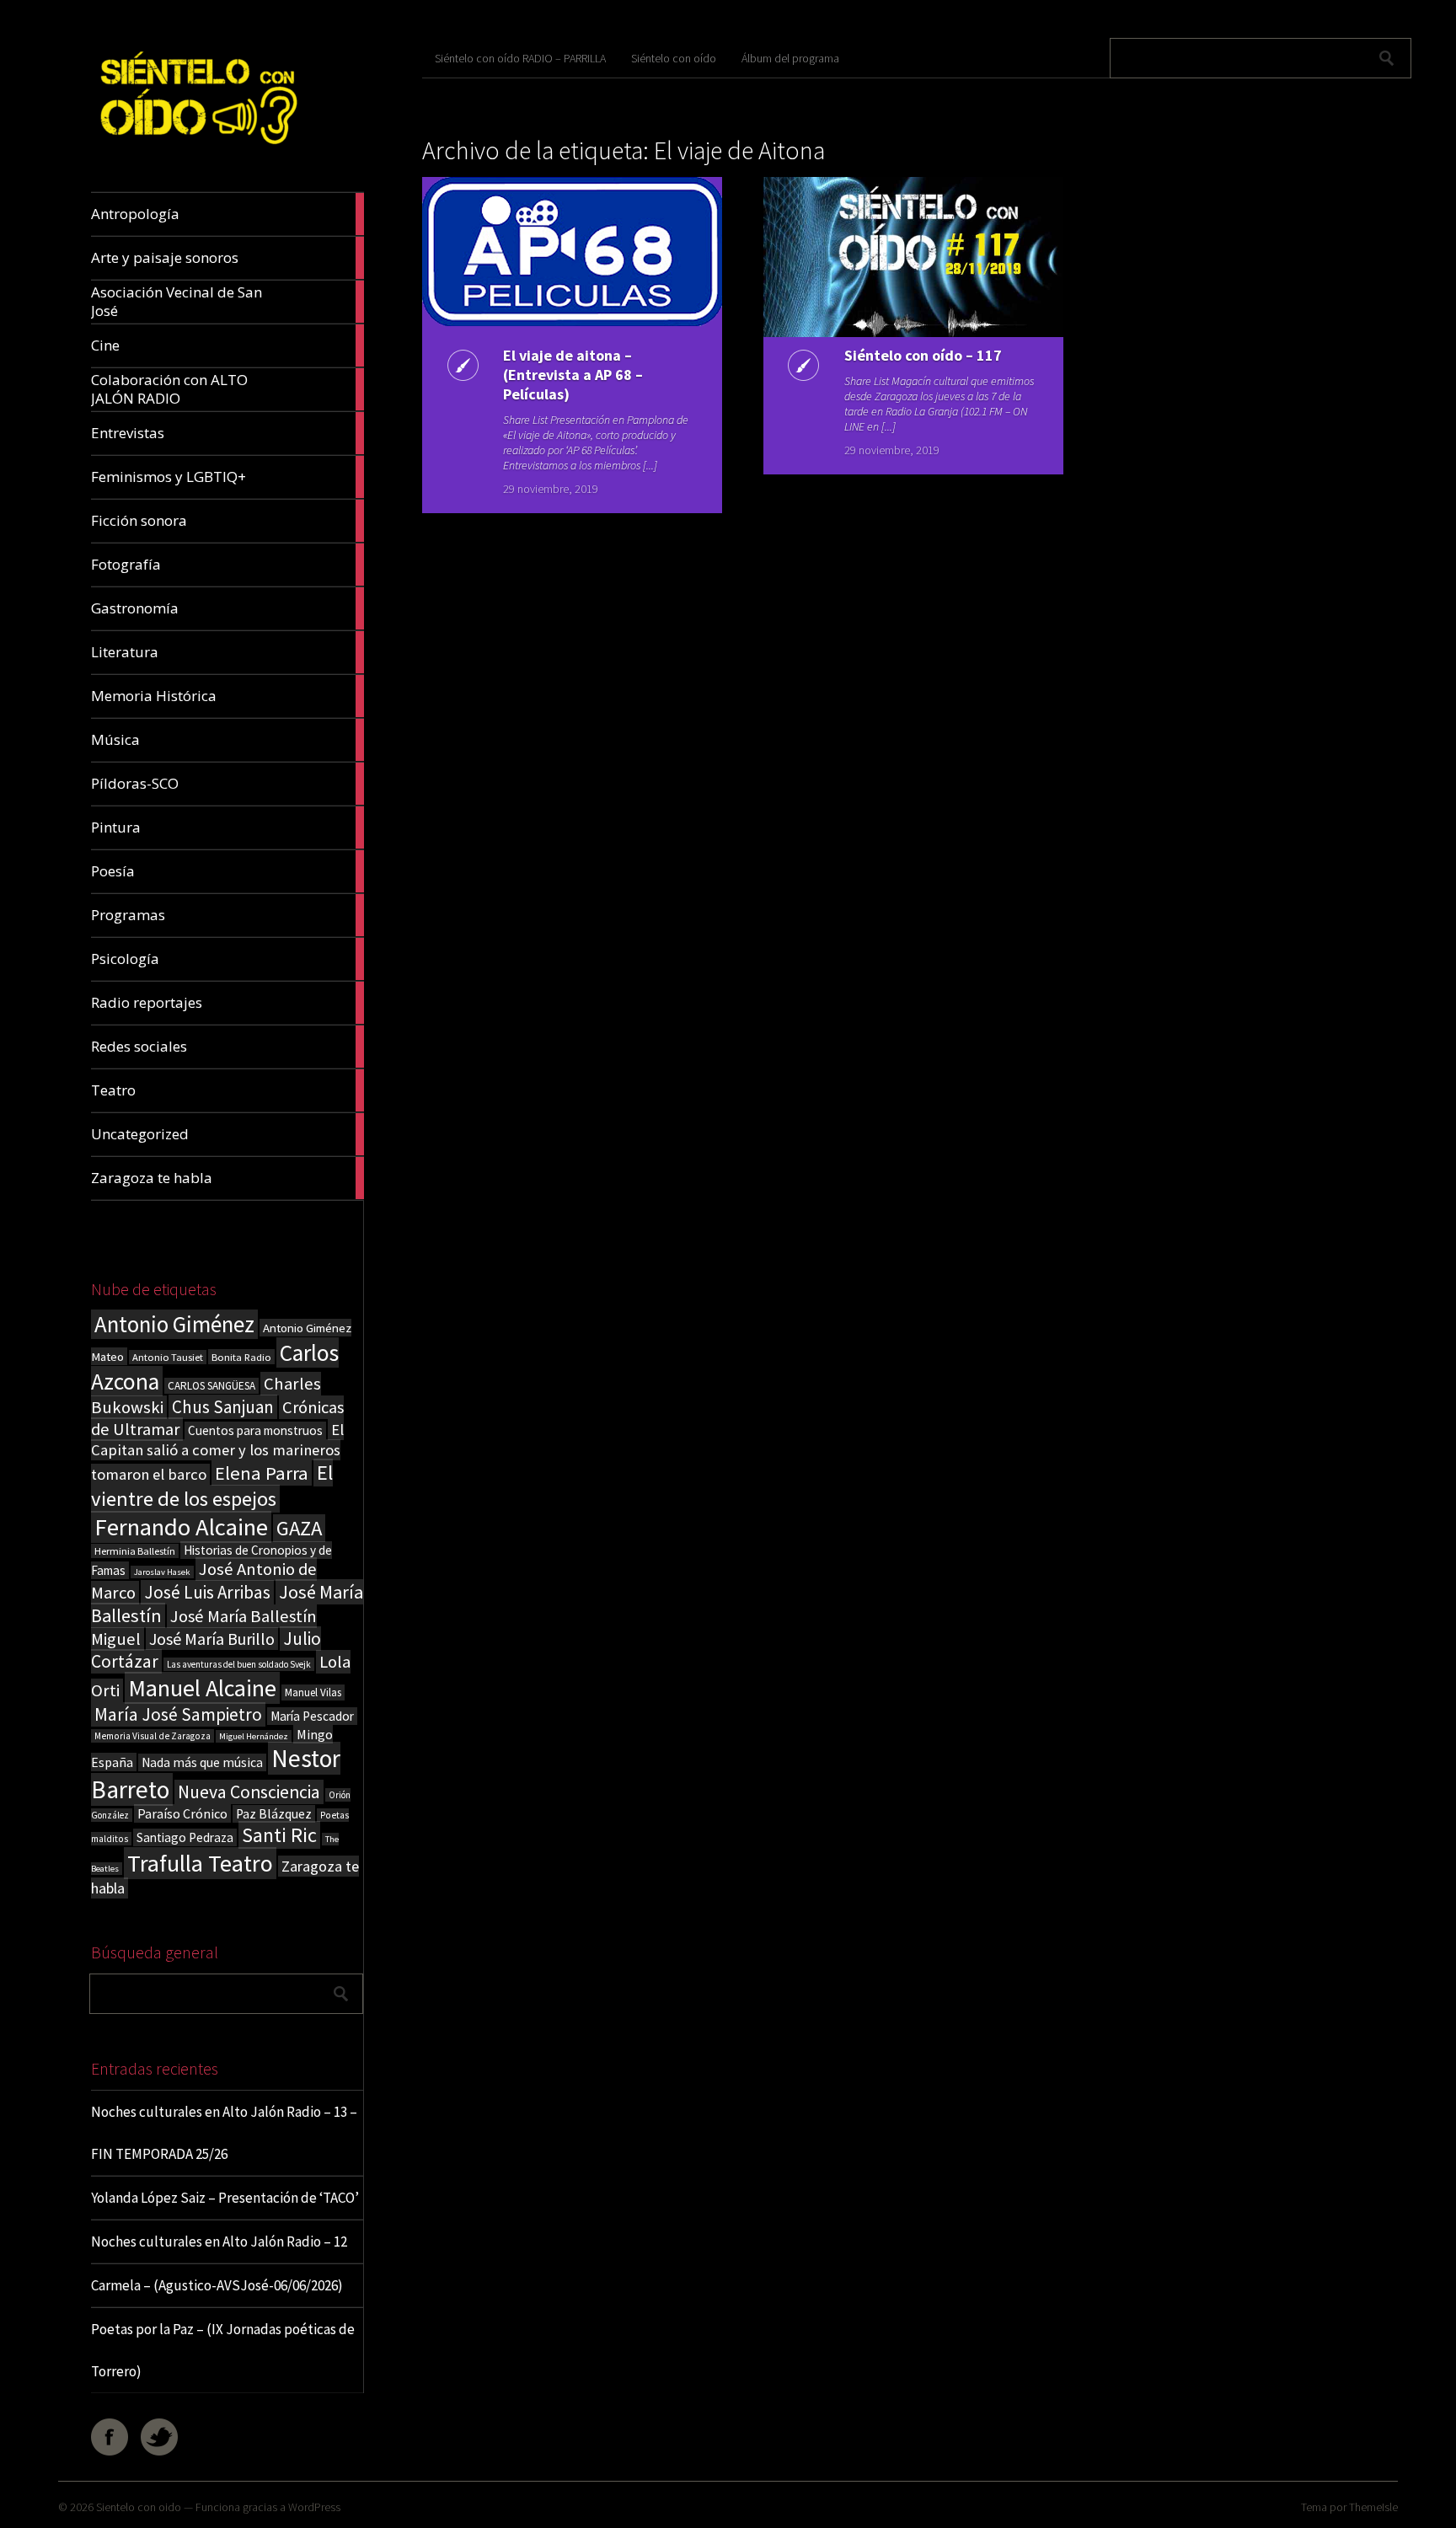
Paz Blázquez (274, 1814)
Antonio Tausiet (168, 1357)
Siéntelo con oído (674, 58)
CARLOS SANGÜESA (211, 1386)
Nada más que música (202, 1762)
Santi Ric (279, 1835)
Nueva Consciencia (249, 1792)
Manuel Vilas (313, 1692)
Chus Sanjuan (223, 1407)
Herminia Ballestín (135, 1551)
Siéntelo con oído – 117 (923, 355)
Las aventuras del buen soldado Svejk (239, 1664)
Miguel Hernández (254, 1736)
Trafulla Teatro (200, 1863)
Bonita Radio (241, 1357)
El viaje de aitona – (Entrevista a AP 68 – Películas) (573, 375)
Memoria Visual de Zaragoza (153, 1736)
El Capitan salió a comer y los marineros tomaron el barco (217, 1452)
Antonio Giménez (174, 1324)
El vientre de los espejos (212, 1486)
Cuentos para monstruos (255, 1430)
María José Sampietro (178, 1714)
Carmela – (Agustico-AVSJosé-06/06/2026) (217, 2285)
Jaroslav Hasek (162, 1572)
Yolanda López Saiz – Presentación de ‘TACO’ (225, 2198)
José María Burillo (212, 1639)
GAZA (299, 1528)
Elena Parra (262, 1473)
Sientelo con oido (139, 2507)
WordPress (314, 2507)
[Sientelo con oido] (197, 152)
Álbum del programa (790, 58)
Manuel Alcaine (202, 1688)
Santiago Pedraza (185, 1837)
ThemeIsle (1373, 2507)
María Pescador (312, 1716)
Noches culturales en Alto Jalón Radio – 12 (219, 2241)
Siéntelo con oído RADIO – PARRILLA (520, 58)
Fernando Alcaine (181, 1527)
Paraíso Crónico (182, 1813)
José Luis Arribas (207, 1592)
